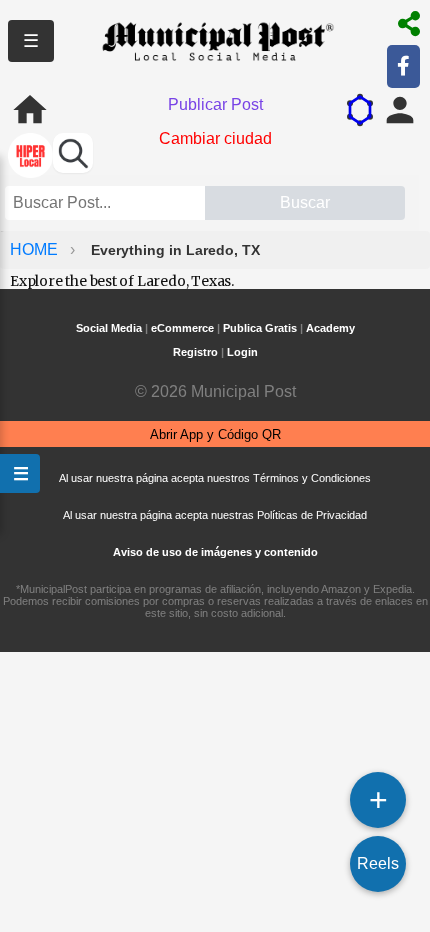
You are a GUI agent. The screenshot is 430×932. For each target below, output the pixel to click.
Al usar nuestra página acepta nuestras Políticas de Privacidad (215, 515)
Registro (195, 352)
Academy (330, 328)
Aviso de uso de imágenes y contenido (215, 552)
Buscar (305, 202)
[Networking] (360, 110)
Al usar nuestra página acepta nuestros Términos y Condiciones (215, 478)
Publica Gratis (260, 328)
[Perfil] (400, 110)
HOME (36, 249)
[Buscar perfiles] (73, 153)
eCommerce (182, 328)
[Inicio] (30, 110)
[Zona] (30, 157)
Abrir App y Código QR (215, 434)
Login (242, 352)
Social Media (109, 328)
